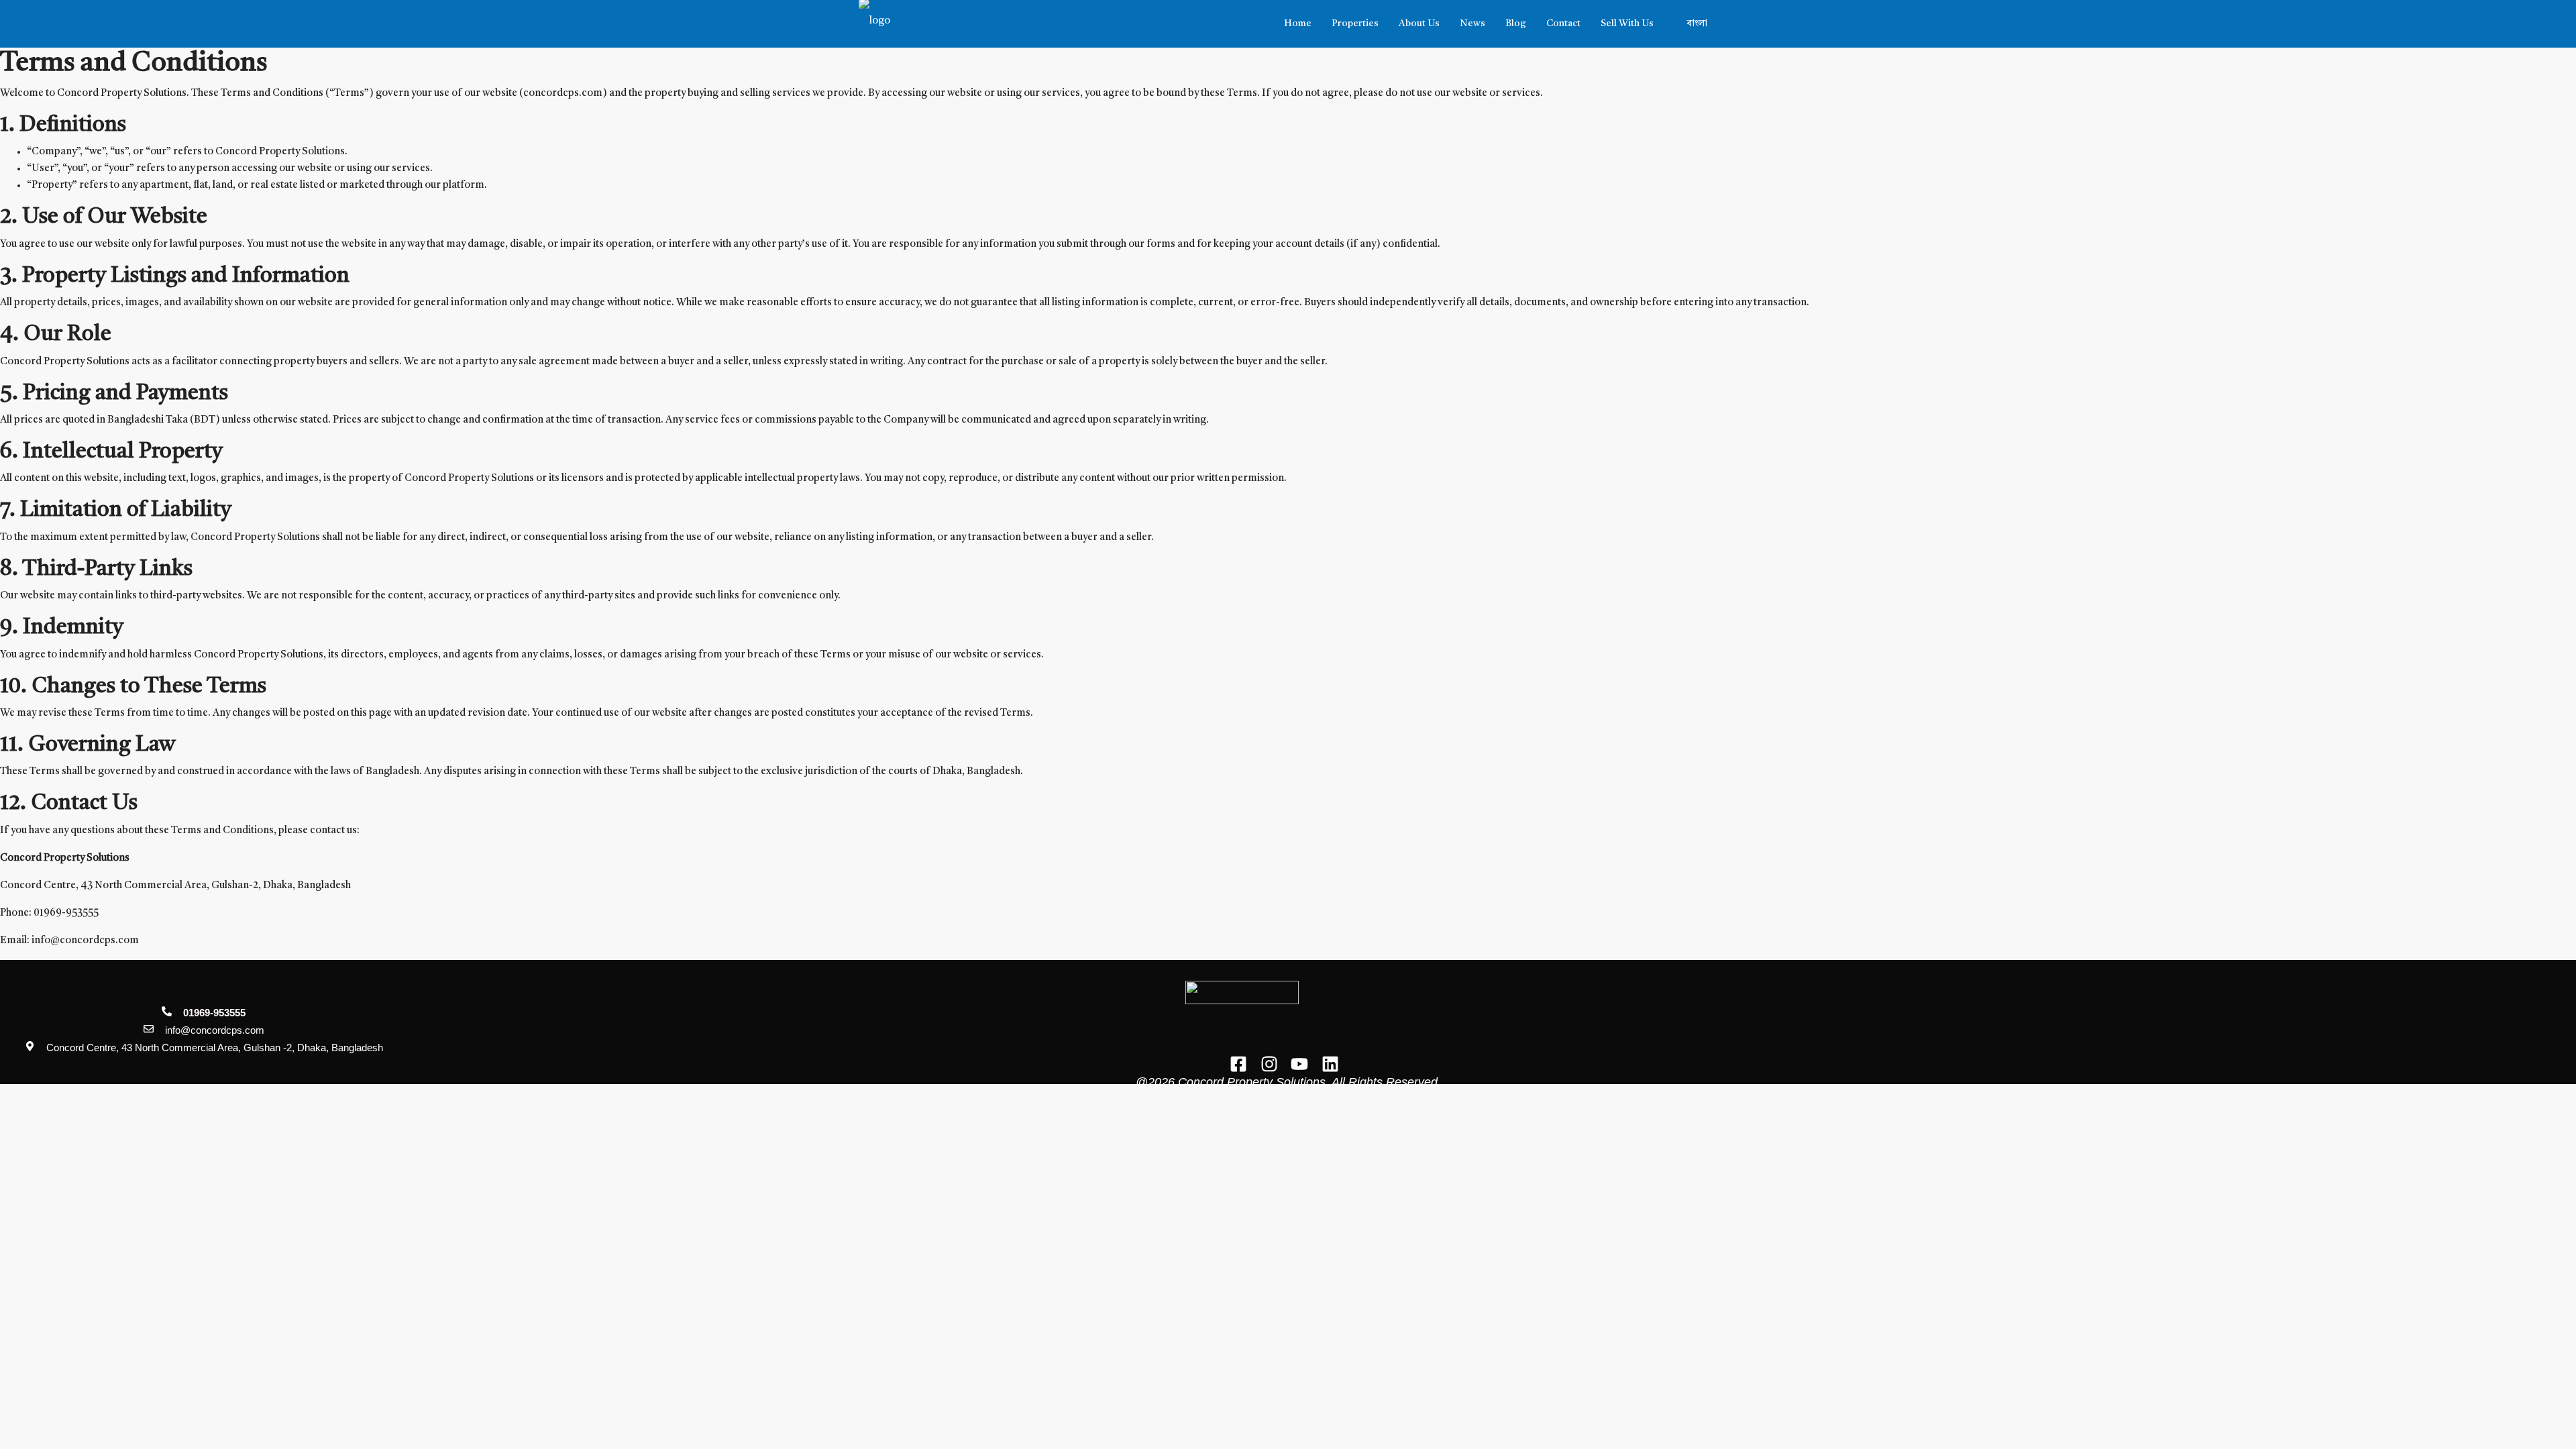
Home (1298, 23)
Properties (1355, 23)
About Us (1419, 23)
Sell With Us (1627, 23)
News (1472, 23)
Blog (1516, 23)
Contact (1563, 23)
